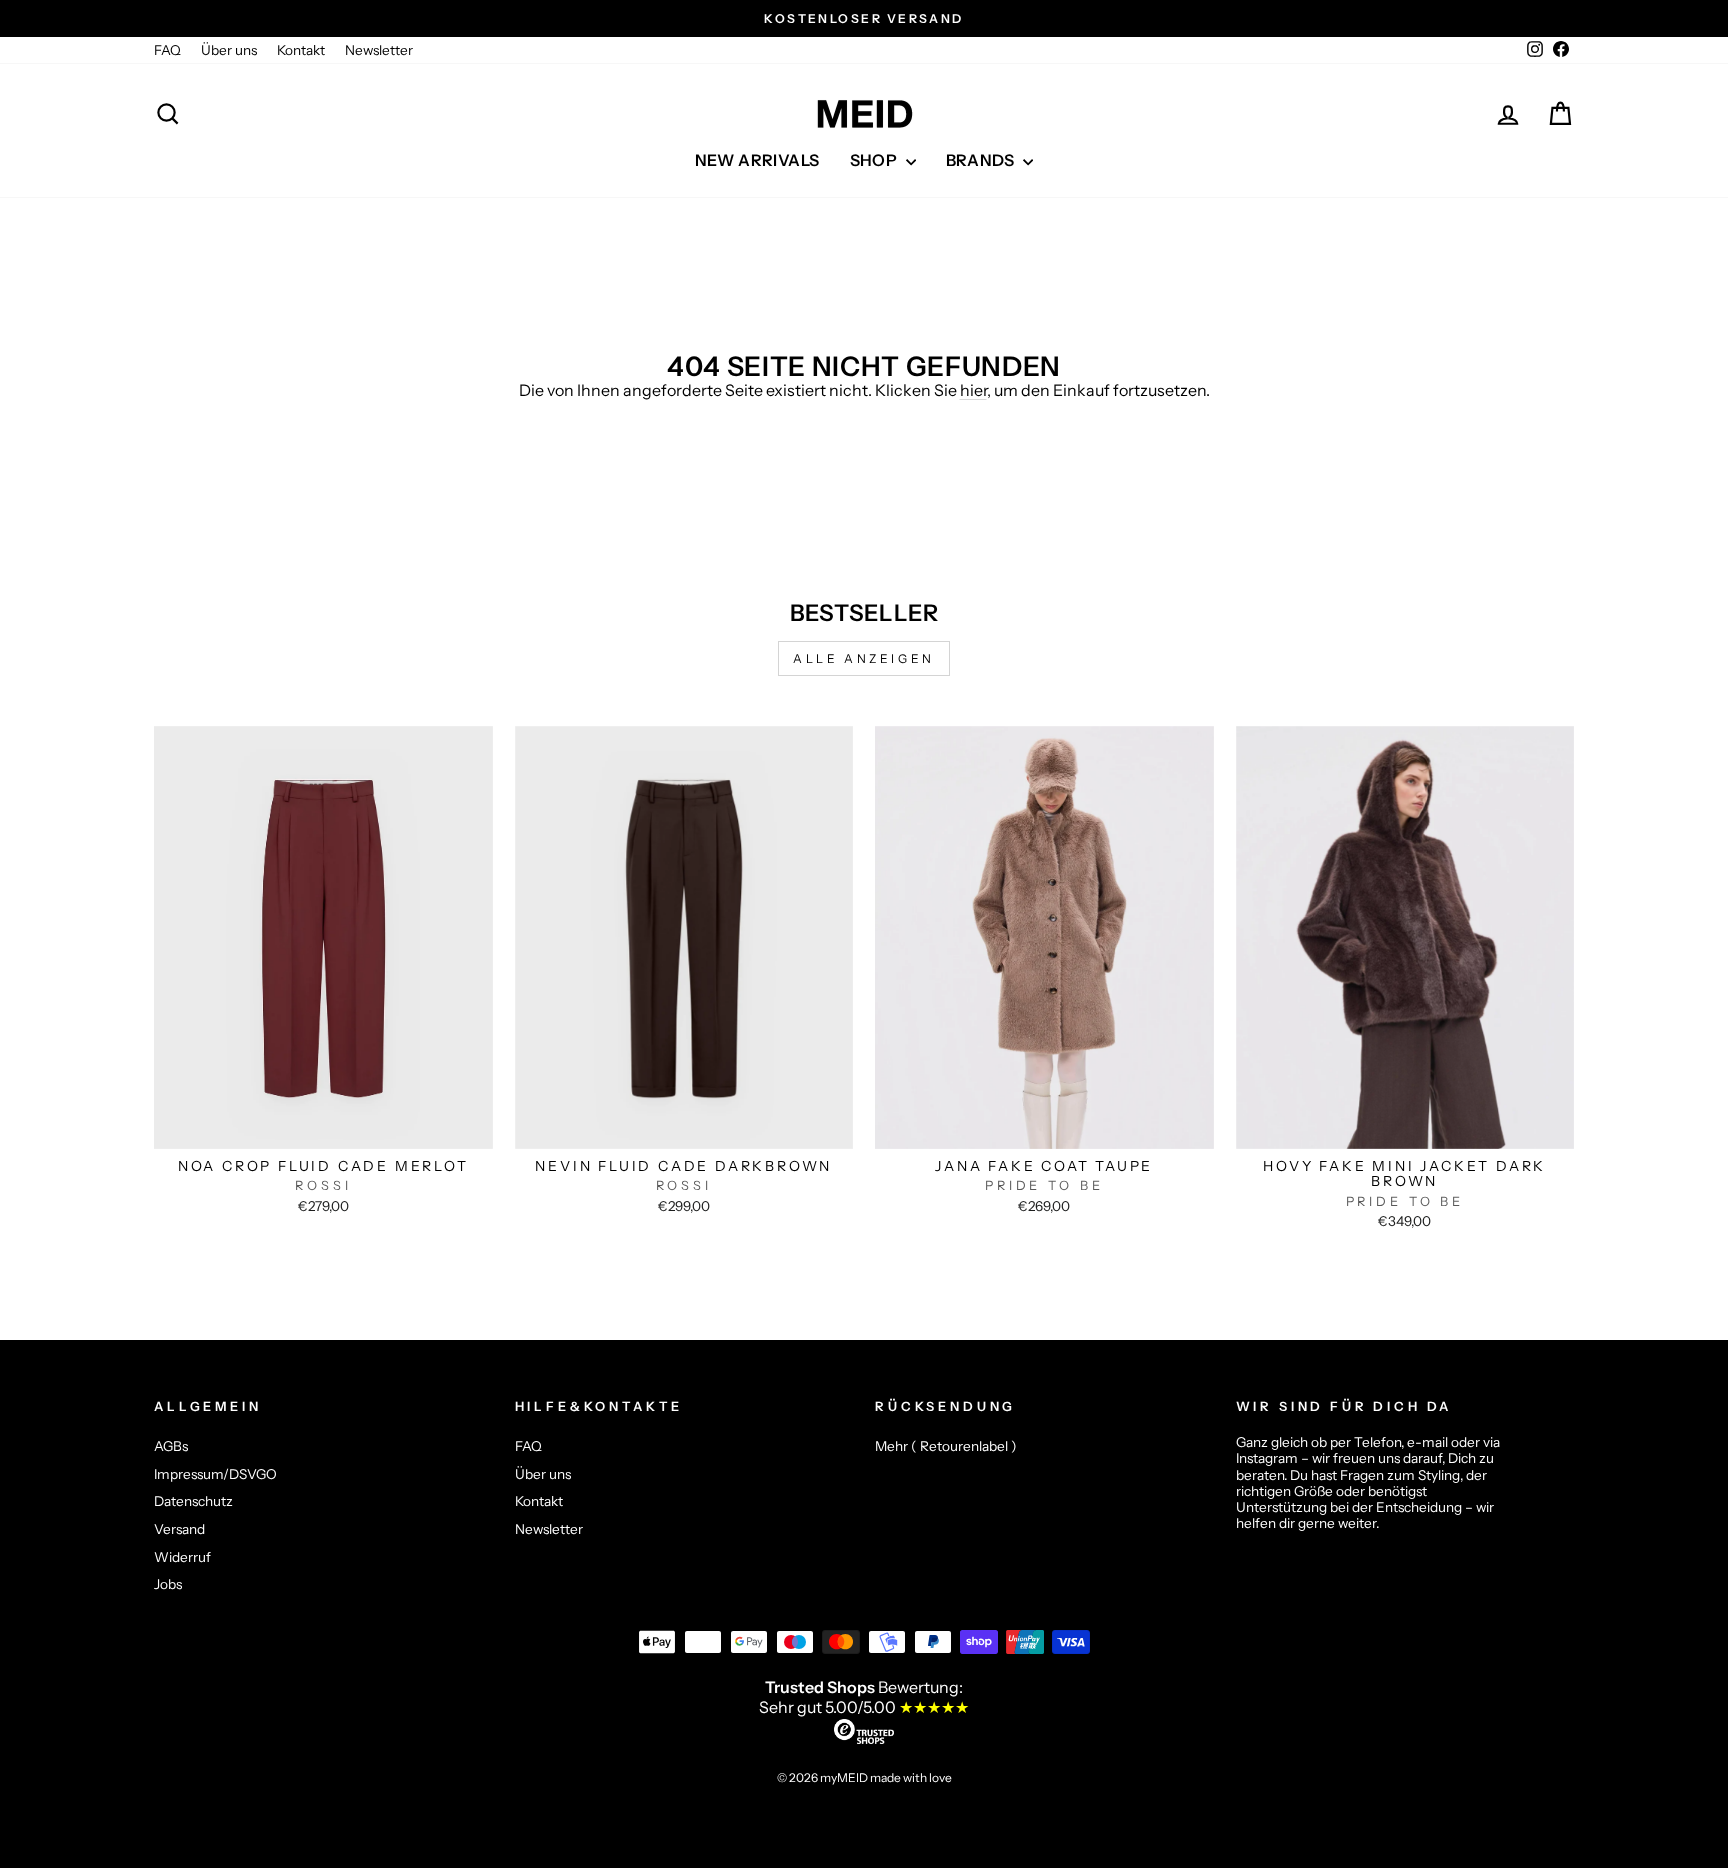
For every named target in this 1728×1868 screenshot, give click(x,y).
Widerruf (182, 1557)
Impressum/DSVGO (215, 1474)
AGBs (171, 1446)
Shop (875, 160)
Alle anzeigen (864, 658)
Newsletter (379, 50)
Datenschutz (193, 1501)
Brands (982, 160)
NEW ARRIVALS (757, 160)
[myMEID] (864, 114)
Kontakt (301, 50)
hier (973, 390)
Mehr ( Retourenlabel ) (946, 1446)
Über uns (229, 50)
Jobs (168, 1584)
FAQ (167, 50)
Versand (179, 1529)
